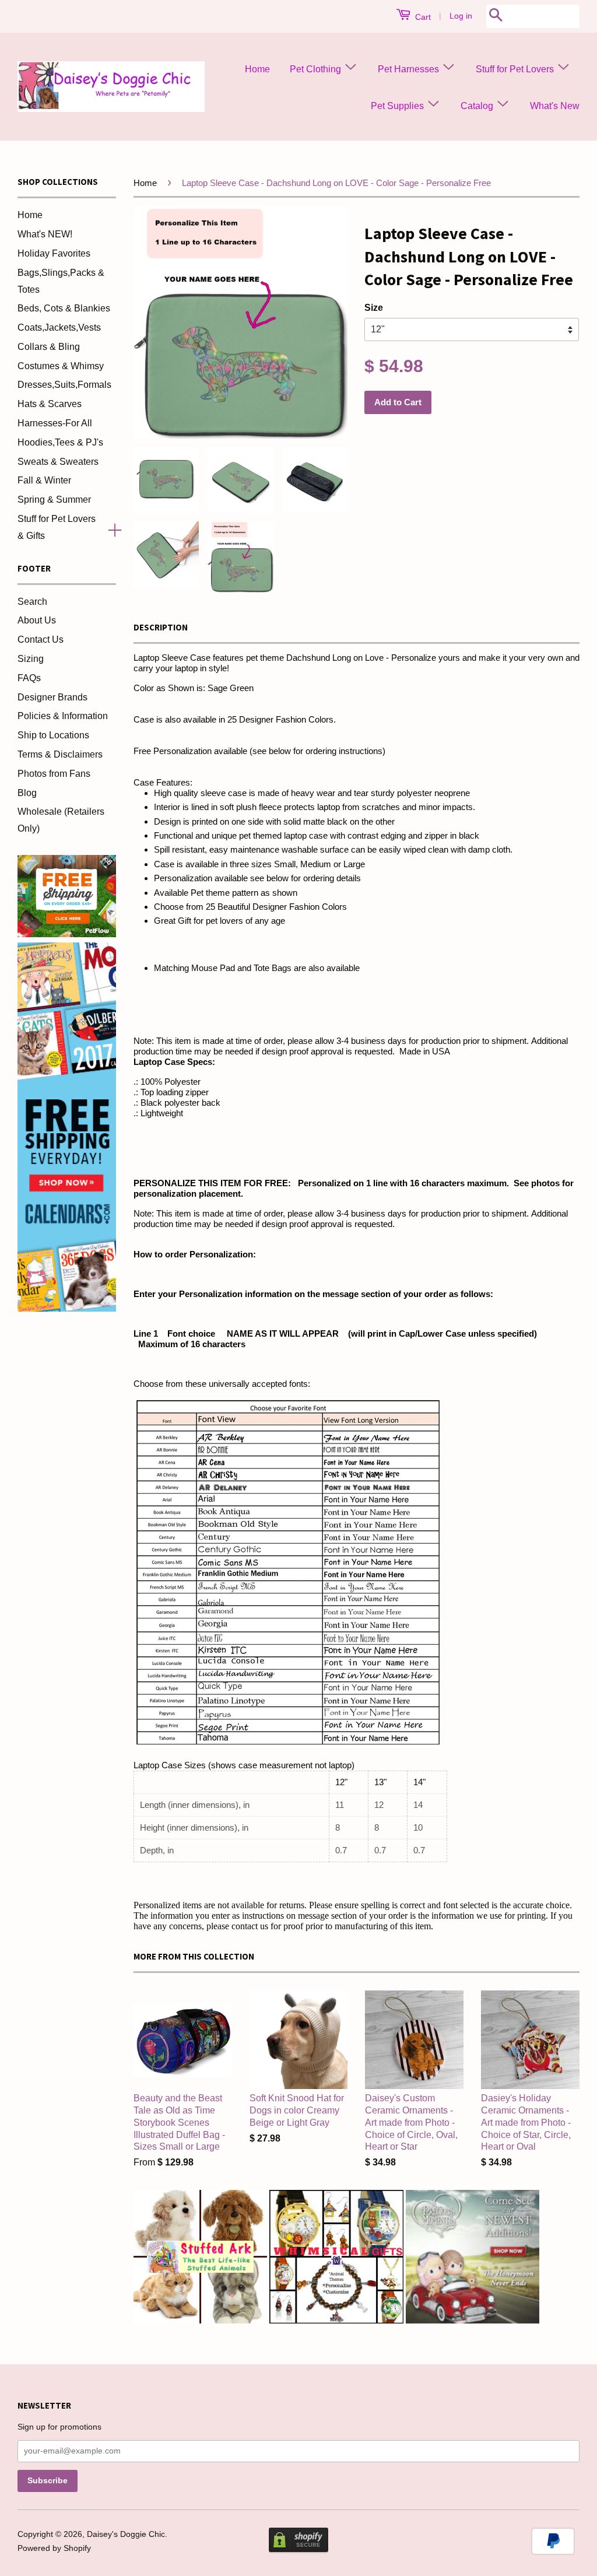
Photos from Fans (54, 774)
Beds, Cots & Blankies (64, 308)
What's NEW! (45, 234)
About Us (37, 620)
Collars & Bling (49, 347)
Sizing (31, 659)
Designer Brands (52, 697)
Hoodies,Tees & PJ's (60, 442)
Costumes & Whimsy (61, 366)
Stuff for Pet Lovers (516, 69)
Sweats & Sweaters (58, 462)
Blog (27, 793)
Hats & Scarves (50, 404)
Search (32, 602)
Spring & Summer (54, 500)
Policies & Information (63, 716)
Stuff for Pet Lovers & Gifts (57, 527)
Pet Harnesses (410, 69)
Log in (461, 16)
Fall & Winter (44, 480)
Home (257, 69)
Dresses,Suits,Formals (64, 385)
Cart (422, 17)
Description (161, 627)
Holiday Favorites (54, 253)
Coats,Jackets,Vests (59, 327)
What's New (555, 106)
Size (374, 308)
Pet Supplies (398, 106)
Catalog (478, 106)
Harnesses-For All (55, 423)
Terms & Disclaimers (60, 754)
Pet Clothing (317, 69)
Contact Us (41, 639)
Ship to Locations (53, 735)
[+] (110, 528)
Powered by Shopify (54, 2548)
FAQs (29, 678)
